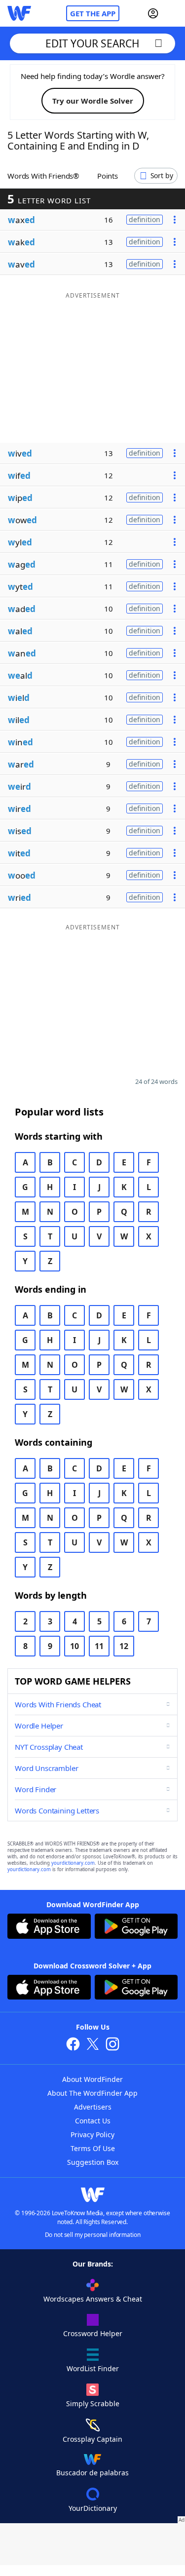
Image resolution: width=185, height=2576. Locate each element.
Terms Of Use (93, 2148)
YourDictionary (93, 2508)
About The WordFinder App (92, 2093)
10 (74, 1646)
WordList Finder (93, 2368)
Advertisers (93, 2107)
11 (99, 1646)
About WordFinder (92, 2079)
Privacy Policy (92, 2134)
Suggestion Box (93, 2162)
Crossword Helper (93, 2333)
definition (145, 219)
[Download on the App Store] (49, 1927)
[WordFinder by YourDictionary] (19, 13)
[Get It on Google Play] (136, 1927)
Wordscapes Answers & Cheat (93, 2299)
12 (124, 1646)
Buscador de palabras (92, 2473)
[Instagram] (112, 2045)
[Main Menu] (174, 13)
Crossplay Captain (92, 2439)
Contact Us (93, 2121)
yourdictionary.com (73, 1863)
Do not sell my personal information (93, 2235)
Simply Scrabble (93, 2403)
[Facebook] (73, 2045)
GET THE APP (93, 13)
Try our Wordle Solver (93, 101)
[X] (93, 2045)
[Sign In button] (153, 13)
